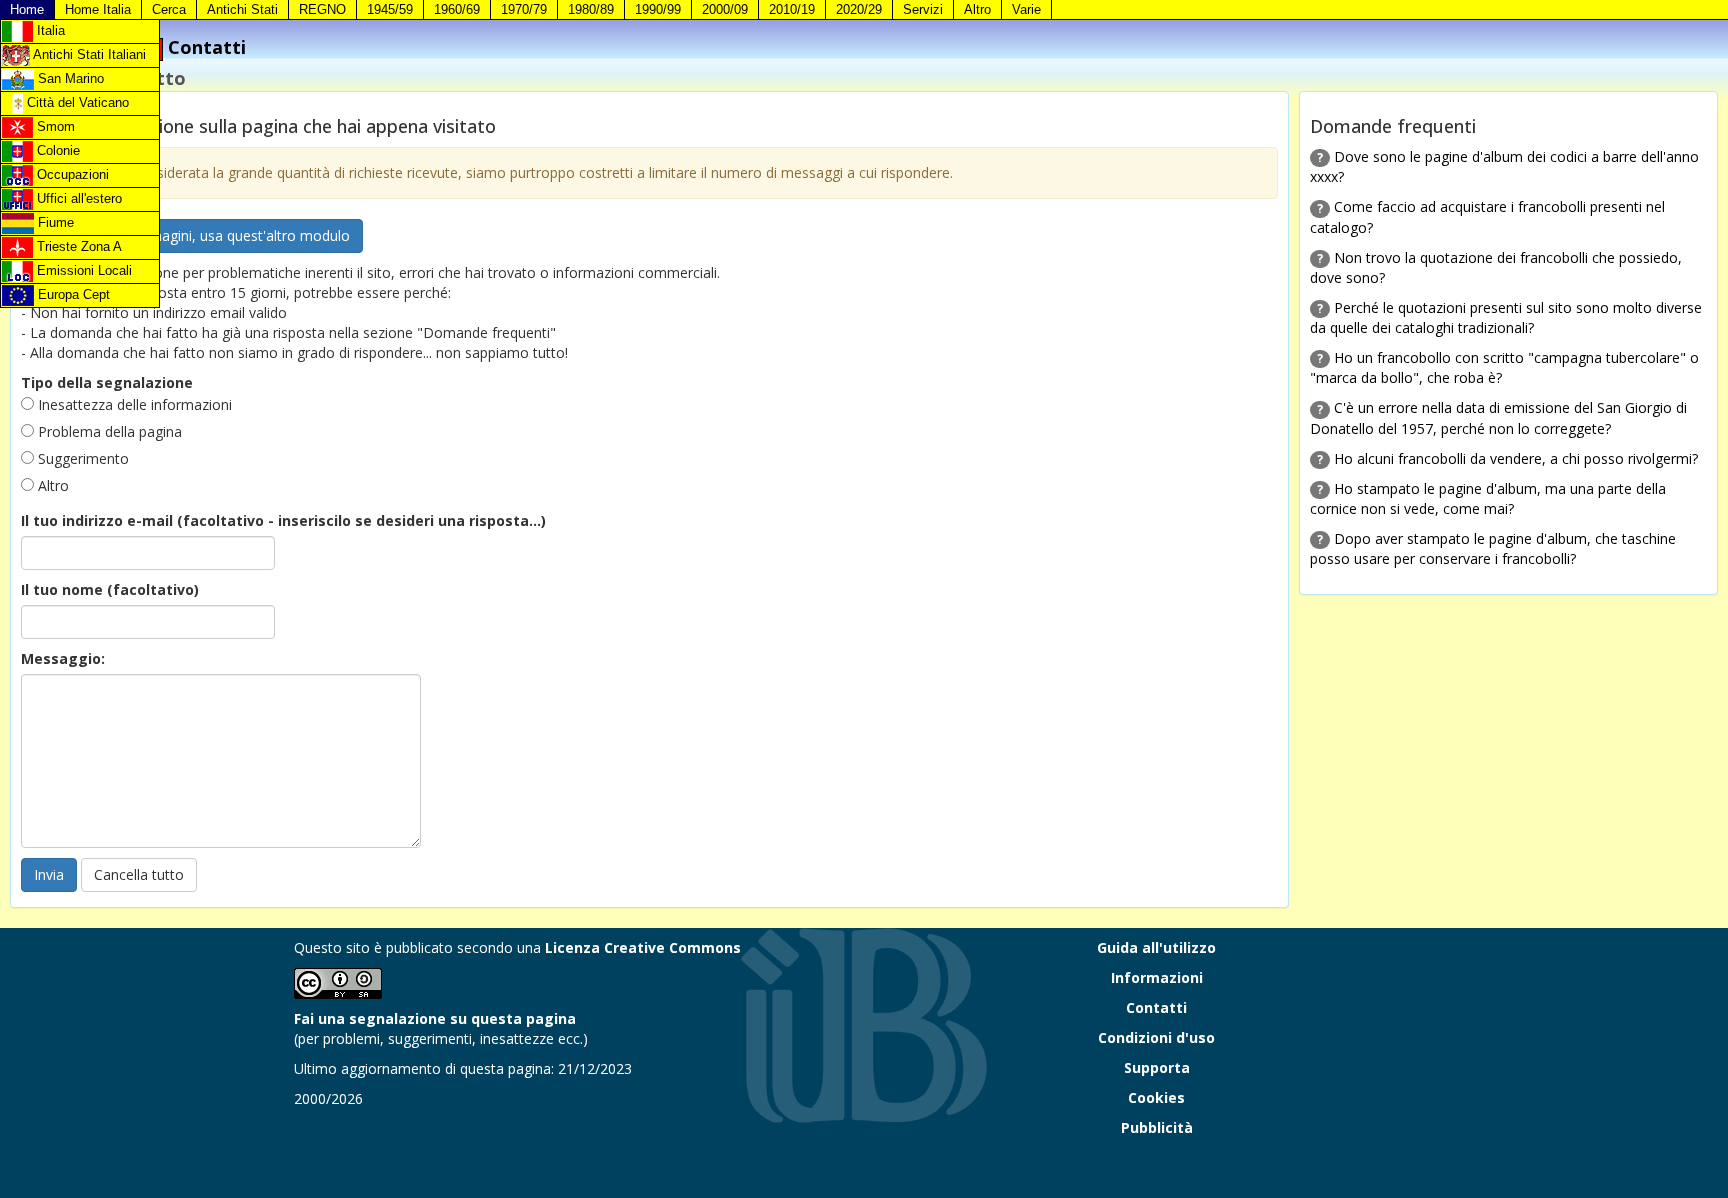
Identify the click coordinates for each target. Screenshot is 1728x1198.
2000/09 (725, 9)
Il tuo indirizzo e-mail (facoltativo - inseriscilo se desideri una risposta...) (283, 520)
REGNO (322, 9)
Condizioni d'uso (1156, 1037)
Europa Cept (72, 294)
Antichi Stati (242, 9)
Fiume (54, 222)
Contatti (1156, 1007)
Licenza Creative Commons (643, 947)
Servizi (923, 9)
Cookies (1156, 1097)
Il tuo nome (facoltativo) (110, 589)
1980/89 (591, 9)
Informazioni (1157, 977)
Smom (54, 126)
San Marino (69, 78)
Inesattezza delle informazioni (133, 404)
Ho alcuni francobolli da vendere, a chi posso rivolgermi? (1516, 458)
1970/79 (524, 9)
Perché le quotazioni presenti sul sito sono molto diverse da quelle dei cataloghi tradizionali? (1506, 317)
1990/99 (658, 9)
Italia (49, 30)
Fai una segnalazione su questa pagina (435, 1018)
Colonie (56, 150)
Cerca (169, 9)
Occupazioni (71, 174)
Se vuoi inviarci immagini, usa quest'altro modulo (192, 235)
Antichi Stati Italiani (88, 54)
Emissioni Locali (82, 270)
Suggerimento (81, 458)
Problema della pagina (108, 431)
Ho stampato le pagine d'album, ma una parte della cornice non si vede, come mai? (1488, 498)
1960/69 (457, 9)
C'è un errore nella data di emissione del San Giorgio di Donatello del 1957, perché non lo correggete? (1498, 417)
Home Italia (98, 9)
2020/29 (859, 9)
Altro (977, 9)
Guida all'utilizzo (1156, 947)
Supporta (1157, 1067)
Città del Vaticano (76, 102)
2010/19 (792, 9)
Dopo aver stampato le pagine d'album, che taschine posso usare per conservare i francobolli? (1493, 548)
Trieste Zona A (77, 246)
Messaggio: (63, 658)
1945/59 (390, 9)
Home (27, 9)
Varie (1026, 9)
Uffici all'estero (77, 198)
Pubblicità (1157, 1127)
